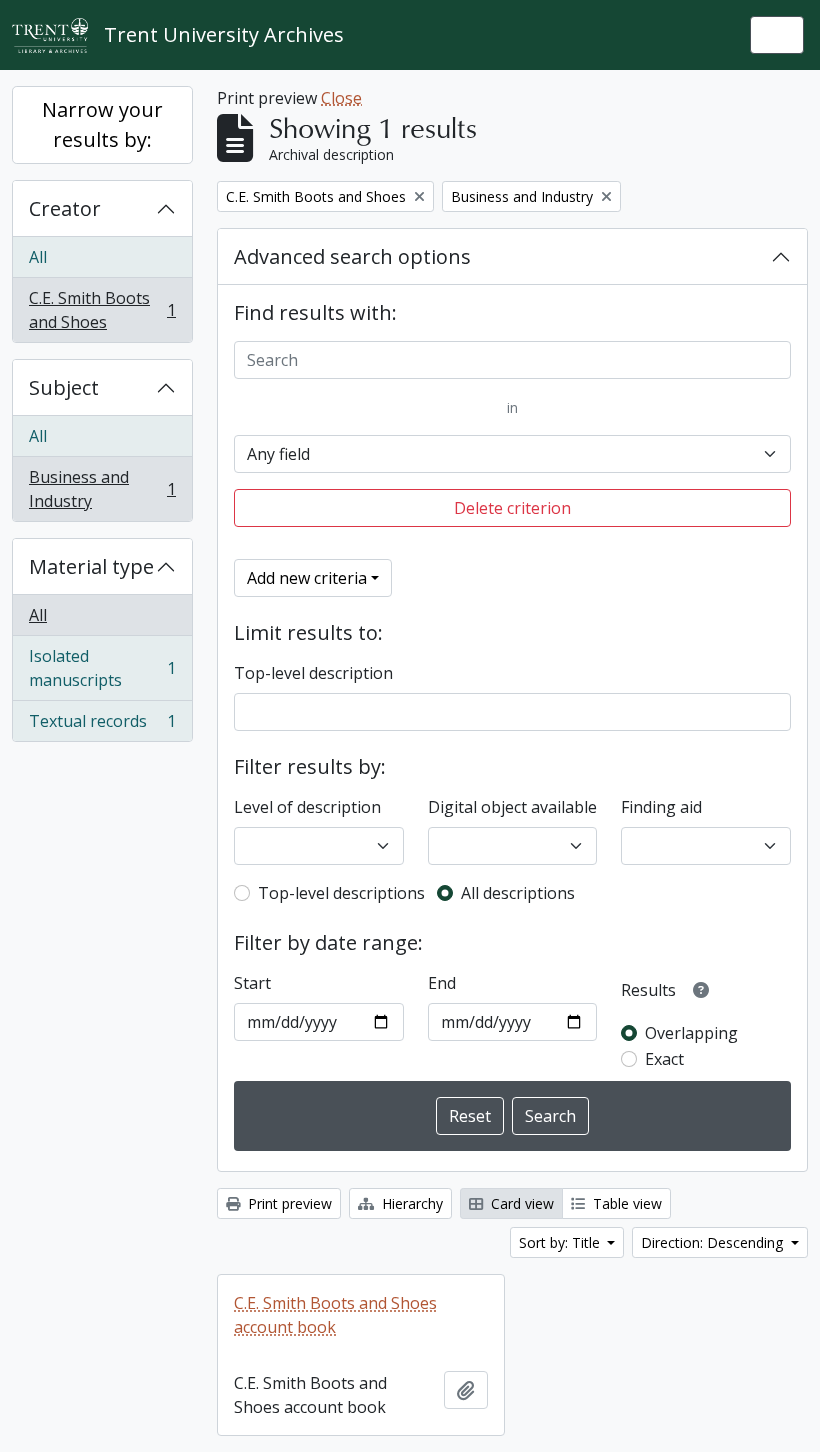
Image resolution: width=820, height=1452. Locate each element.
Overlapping (691, 1033)
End (442, 983)
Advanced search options (352, 256)
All (38, 257)
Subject (64, 387)
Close (341, 98)
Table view (625, 1203)
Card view (520, 1203)
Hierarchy (410, 1203)
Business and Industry (102, 489)
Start (252, 983)
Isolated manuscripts (102, 668)
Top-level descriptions (341, 893)
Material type (91, 566)
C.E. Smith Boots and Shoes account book (335, 1315)
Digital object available (512, 807)
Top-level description (313, 673)
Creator (65, 208)
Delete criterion (512, 508)
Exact (664, 1059)
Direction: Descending (714, 1242)
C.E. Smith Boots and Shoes (102, 310)
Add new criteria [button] (307, 578)
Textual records (102, 725)
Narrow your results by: (102, 124)
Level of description (307, 807)
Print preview (288, 1203)
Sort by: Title (561, 1242)
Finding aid (661, 807)
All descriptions (518, 893)
